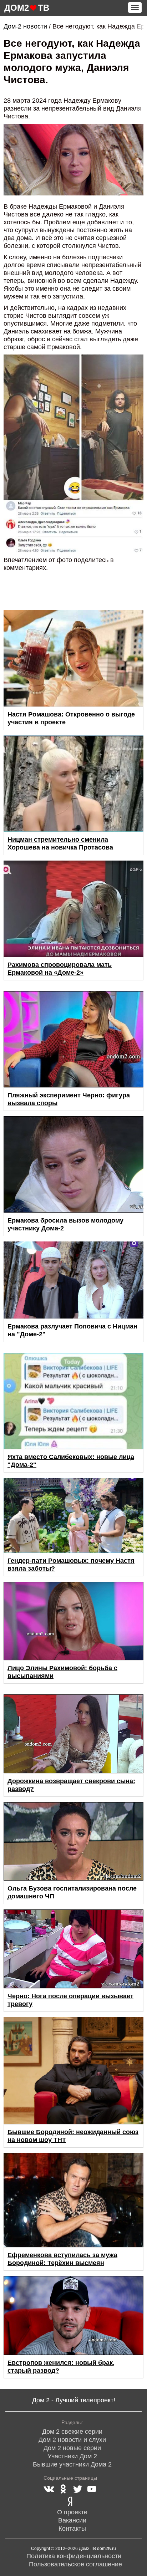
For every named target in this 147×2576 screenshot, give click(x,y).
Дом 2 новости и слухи (72, 2440)
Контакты (72, 2529)
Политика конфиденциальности (74, 2556)
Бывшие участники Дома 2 (72, 2464)
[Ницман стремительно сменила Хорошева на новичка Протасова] (73, 784)
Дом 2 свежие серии (72, 2432)
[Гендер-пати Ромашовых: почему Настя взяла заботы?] (73, 1515)
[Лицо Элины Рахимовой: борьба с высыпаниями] (73, 1621)
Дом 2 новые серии (72, 2448)
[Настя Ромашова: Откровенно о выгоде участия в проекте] (73, 658)
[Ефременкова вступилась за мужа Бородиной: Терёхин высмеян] (73, 2200)
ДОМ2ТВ (27, 8)
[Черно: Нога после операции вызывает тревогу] (73, 1949)
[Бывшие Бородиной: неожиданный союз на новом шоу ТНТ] (73, 2071)
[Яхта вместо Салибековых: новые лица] (73, 1401)
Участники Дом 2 (72, 2456)
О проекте (72, 2512)
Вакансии (72, 2520)
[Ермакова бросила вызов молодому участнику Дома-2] (73, 1164)
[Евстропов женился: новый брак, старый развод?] (73, 2315)
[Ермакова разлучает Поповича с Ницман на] (73, 1280)
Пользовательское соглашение (75, 2564)
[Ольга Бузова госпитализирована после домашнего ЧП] (73, 1842)
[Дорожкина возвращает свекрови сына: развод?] (73, 1734)
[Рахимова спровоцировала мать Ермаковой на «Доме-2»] (73, 909)
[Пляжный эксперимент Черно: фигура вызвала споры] (73, 1039)
